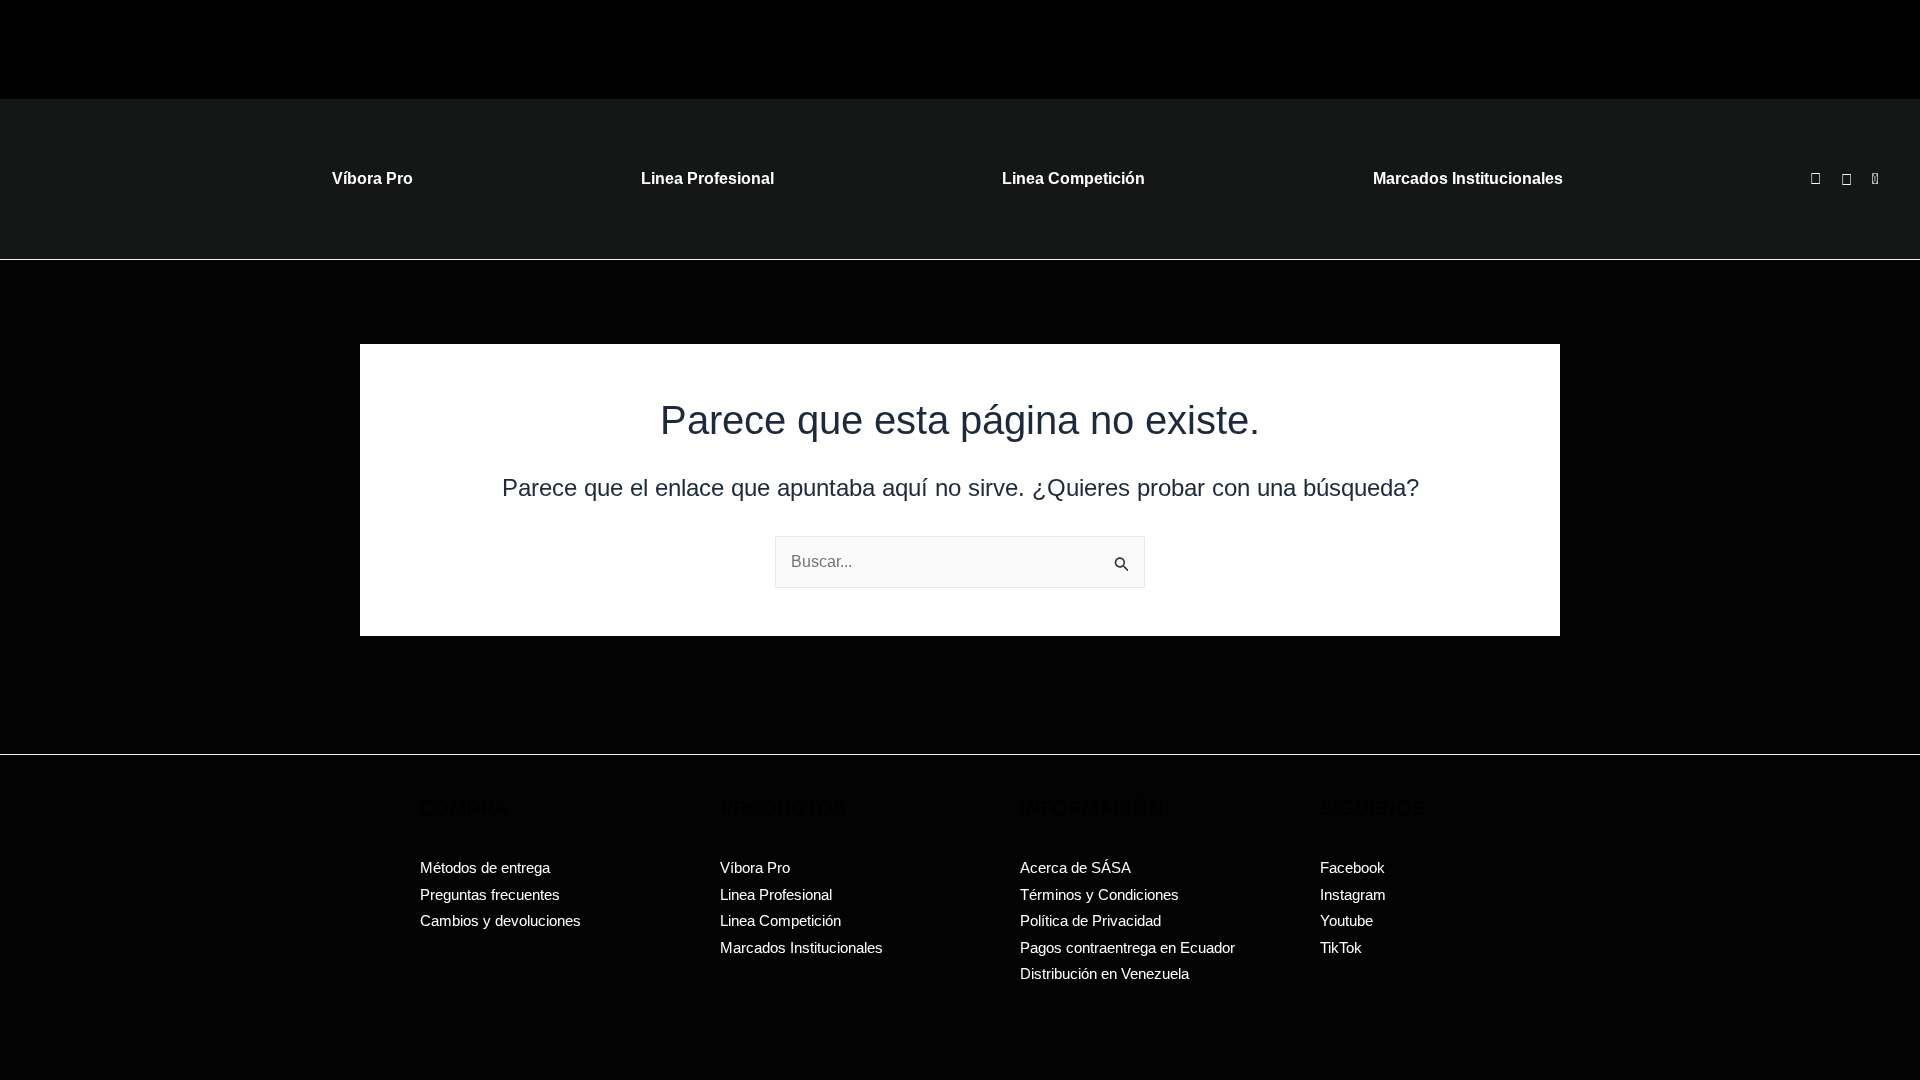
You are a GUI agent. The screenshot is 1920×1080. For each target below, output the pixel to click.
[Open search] (1815, 179)
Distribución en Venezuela (1104, 973)
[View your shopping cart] (1849, 179)
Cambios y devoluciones (500, 920)
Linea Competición (780, 920)
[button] (1875, 179)
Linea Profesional (776, 894)
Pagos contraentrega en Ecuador (1127, 947)
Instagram (1353, 894)
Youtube (1346, 920)
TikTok (1341, 947)
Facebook (1352, 867)
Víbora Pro (755, 867)
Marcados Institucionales (801, 947)
